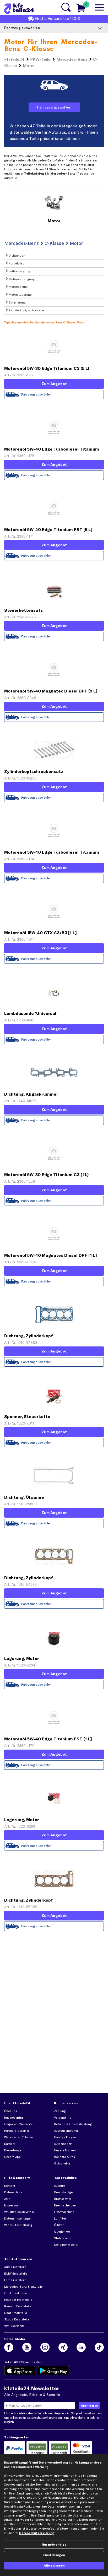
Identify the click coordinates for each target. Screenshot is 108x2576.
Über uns (11, 2111)
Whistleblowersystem (19, 2212)
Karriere (10, 2144)
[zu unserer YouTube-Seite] (27, 2347)
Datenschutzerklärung (42, 2418)
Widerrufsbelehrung (18, 2225)
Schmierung (17, 302)
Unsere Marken (65, 2150)
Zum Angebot (54, 384)
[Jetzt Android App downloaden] (54, 2371)
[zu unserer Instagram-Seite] (45, 2347)
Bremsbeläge (63, 2192)
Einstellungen (54, 2555)
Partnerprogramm (17, 2131)
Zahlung (60, 2111)
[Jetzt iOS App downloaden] (20, 2371)
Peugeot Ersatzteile (18, 2300)
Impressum (12, 2205)
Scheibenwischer (66, 2245)
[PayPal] (15, 2449)
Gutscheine (62, 2163)
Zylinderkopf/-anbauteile (26, 310)
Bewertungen (14, 2150)
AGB (7, 2199)
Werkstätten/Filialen (19, 2137)
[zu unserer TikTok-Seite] (99, 2347)
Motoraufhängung (21, 279)
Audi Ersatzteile (15, 2267)
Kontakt (10, 2186)
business (14, 2118)
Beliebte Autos (64, 2157)
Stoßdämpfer (63, 2238)
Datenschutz (13, 2192)
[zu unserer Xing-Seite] (63, 2347)
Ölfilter (59, 2225)
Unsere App (12, 2157)
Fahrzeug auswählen (54, 107)
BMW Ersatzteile (16, 2274)
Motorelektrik (18, 287)
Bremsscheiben (65, 2205)
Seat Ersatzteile (16, 2313)
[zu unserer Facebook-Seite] (9, 2347)
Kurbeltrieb (16, 263)
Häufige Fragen (65, 2137)
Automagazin (63, 2144)
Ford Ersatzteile (15, 2280)
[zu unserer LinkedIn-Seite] (81, 2347)
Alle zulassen (54, 2566)
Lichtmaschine (64, 2212)
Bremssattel (63, 2199)
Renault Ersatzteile (18, 2306)
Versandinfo (63, 2118)
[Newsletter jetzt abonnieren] (89, 2406)
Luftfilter (60, 2218)
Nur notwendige (54, 2545)
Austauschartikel (66, 2131)
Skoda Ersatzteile (17, 2319)
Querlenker (62, 2232)
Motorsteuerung (20, 295)
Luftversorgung (19, 271)
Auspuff (60, 2186)
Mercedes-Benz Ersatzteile (23, 2287)
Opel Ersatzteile (16, 2293)
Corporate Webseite (18, 2124)
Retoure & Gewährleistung (73, 2124)
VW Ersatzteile (14, 2326)
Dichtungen (17, 256)
